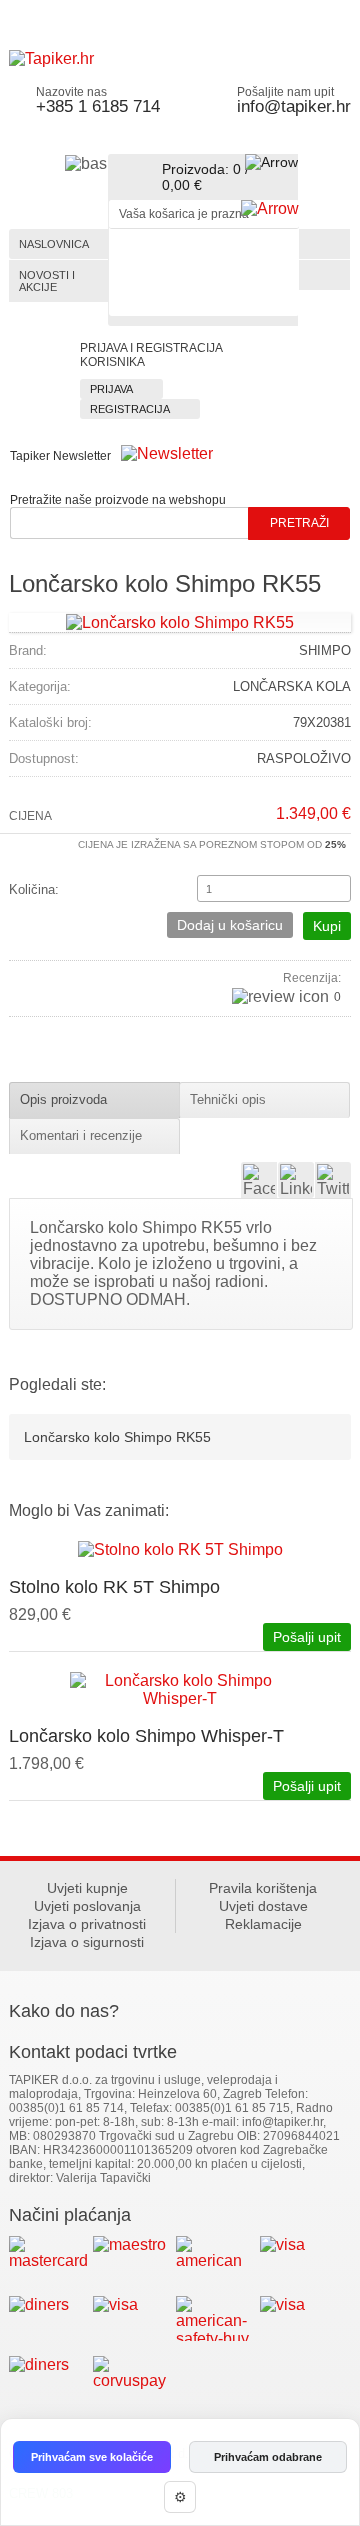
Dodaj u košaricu (230, 925)
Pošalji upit (307, 1637)
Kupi (327, 926)
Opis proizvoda (63, 1099)
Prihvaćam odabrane (268, 2457)
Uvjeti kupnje (87, 1888)
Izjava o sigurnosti (87, 1942)
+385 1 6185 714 (98, 106)
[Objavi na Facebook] (259, 1180)
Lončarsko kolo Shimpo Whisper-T (146, 1736)
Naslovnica (54, 244)
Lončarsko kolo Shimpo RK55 (117, 1437)
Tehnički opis (228, 1099)
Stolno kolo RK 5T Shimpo (114, 1587)
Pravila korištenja (263, 1888)
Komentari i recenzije (81, 1135)
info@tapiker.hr (294, 106)
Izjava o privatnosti (87, 1924)
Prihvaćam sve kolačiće (92, 2457)
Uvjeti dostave (263, 1906)
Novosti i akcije (47, 281)
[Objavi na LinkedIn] (296, 1180)
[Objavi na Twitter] (333, 1180)
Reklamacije (263, 1924)
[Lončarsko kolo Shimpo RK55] (180, 621)
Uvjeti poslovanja (87, 1906)
